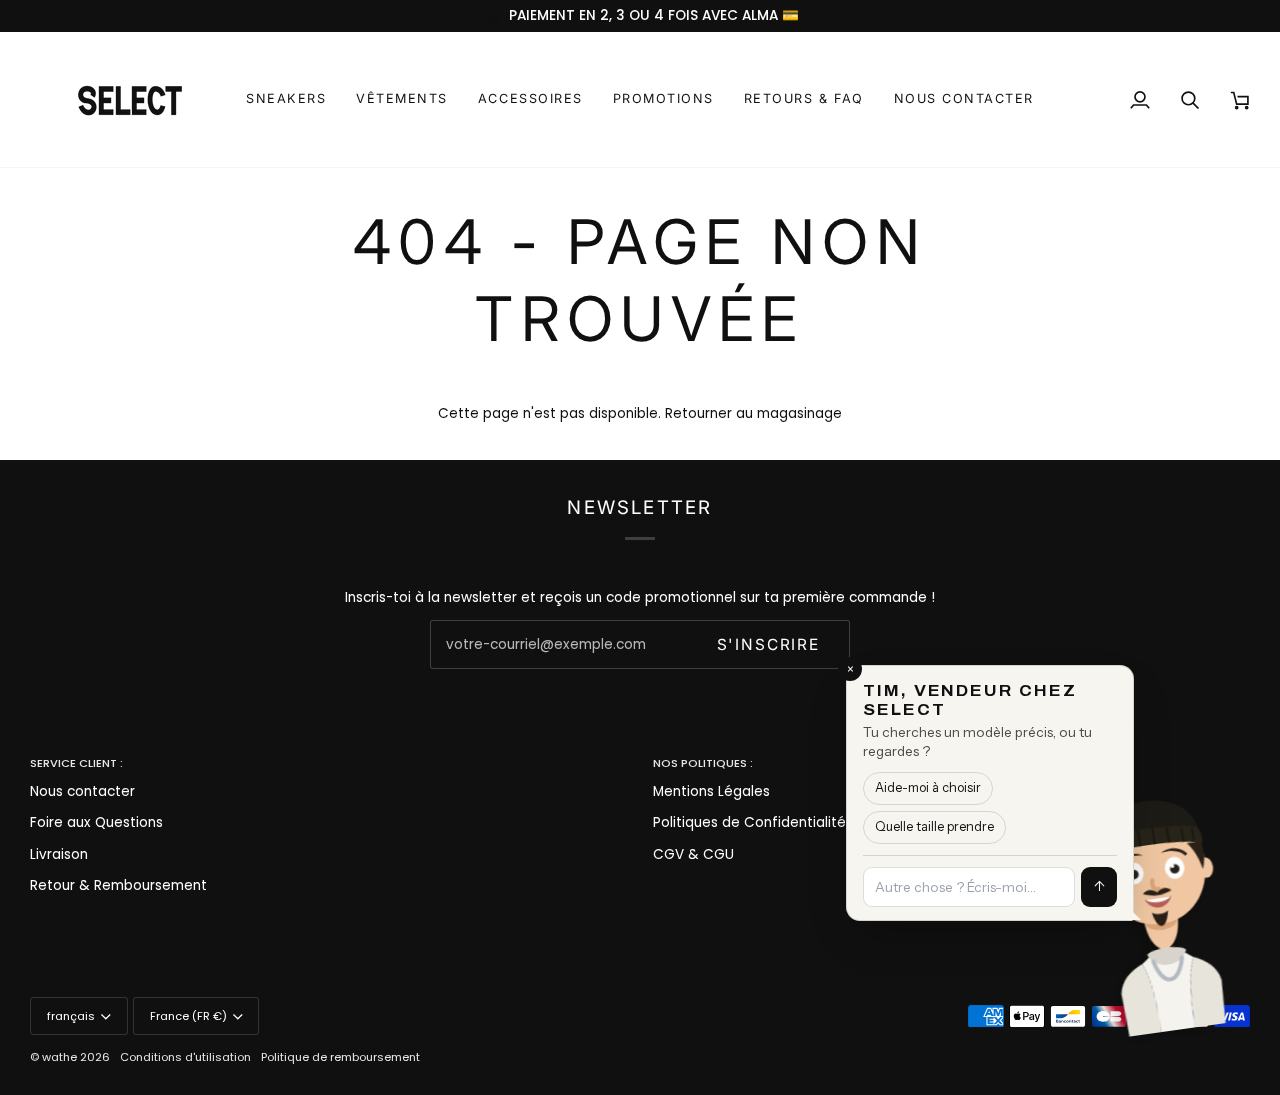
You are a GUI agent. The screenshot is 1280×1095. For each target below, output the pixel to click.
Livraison (59, 854)
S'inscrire (768, 644)
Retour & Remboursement (118, 885)
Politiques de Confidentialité (749, 822)
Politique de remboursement (340, 1057)
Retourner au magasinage (753, 413)
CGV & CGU (693, 854)
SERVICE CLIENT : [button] (76, 763)
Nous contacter (82, 791)
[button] (286, 99)
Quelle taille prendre (934, 826)
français (71, 1016)
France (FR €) (188, 1016)
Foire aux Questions (96, 822)
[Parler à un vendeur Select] (1226, 906)
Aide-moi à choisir (928, 787)
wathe (59, 1057)
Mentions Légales (711, 791)
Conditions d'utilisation (185, 1057)
